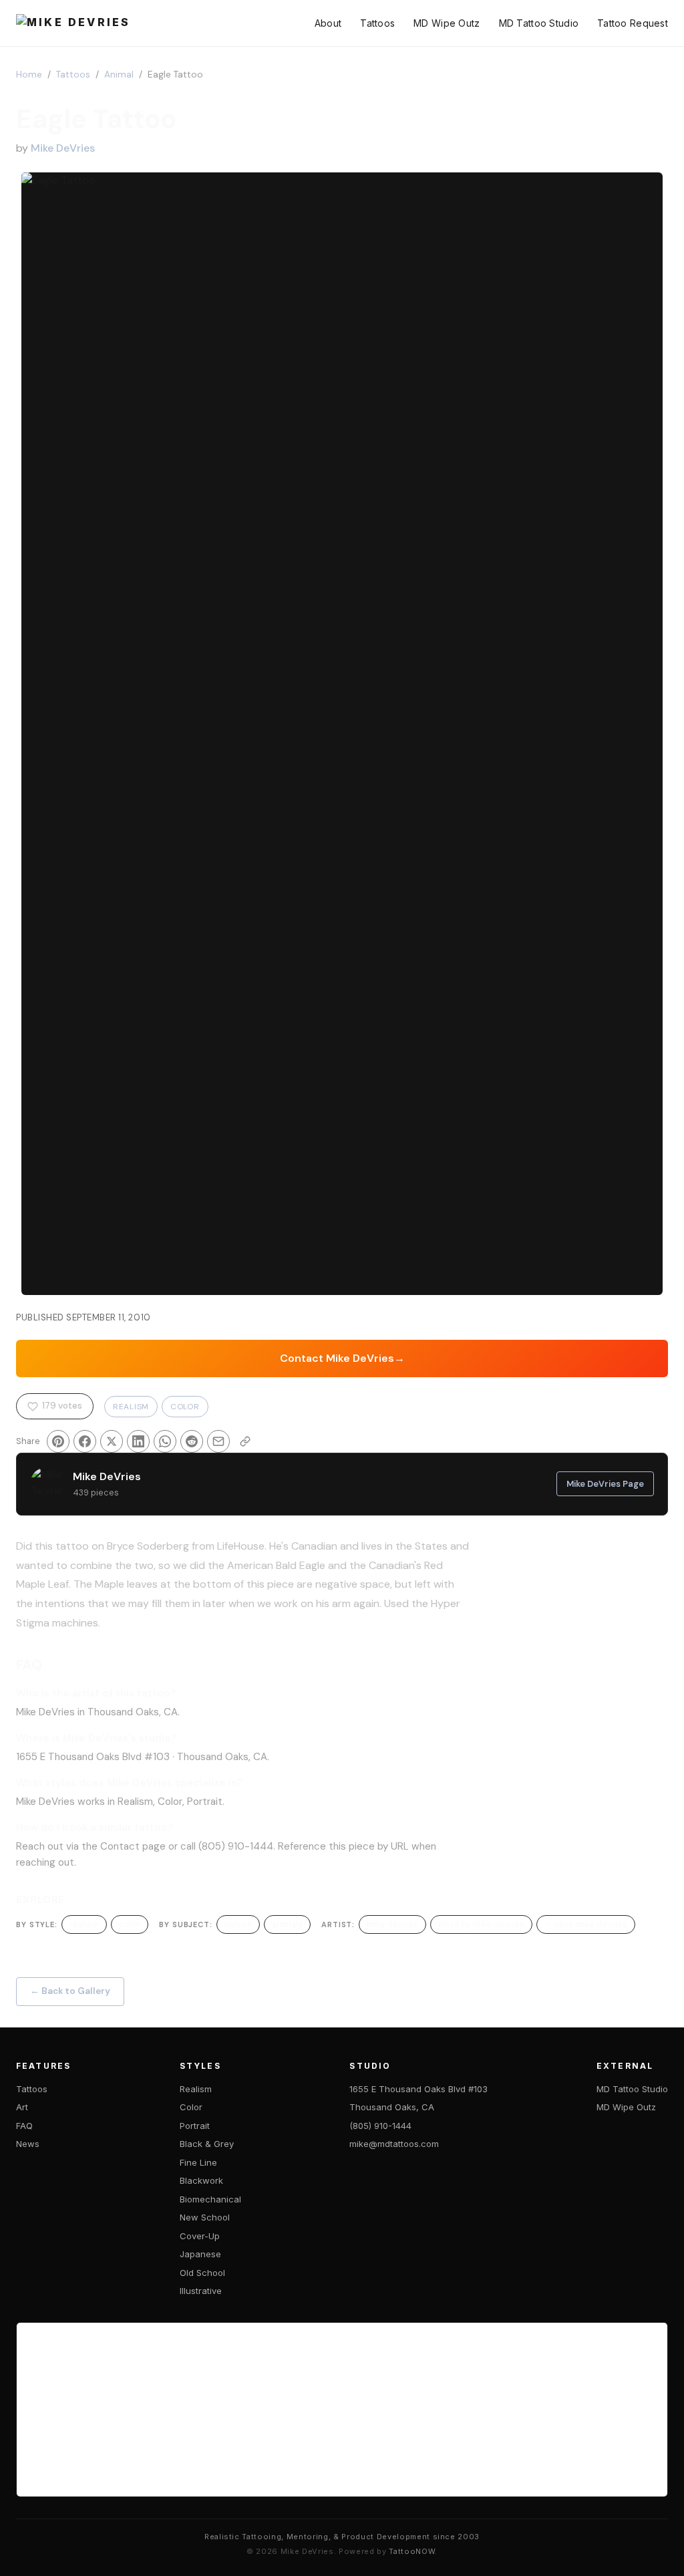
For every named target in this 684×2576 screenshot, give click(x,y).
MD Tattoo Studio (539, 23)
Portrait (195, 2126)
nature (238, 1924)
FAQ (24, 2126)
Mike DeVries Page (605, 1484)
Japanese (200, 2254)
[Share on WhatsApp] (165, 1441)
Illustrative (201, 2291)
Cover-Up (200, 2236)
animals (287, 1924)
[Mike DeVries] (73, 23)
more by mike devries (481, 1924)
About (328, 23)
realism (84, 1924)
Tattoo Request (633, 23)
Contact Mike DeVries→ (342, 1358)
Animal (119, 75)
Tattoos (377, 23)
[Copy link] (245, 1441)
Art (22, 2107)
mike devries (392, 1924)
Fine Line (198, 2162)
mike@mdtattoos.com (394, 2144)
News (28, 2144)
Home (29, 75)
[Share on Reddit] (192, 1441)
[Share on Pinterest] (58, 1441)
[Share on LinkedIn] (138, 1441)
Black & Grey (207, 2144)
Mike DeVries (63, 148)
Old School (202, 2273)
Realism (131, 1407)
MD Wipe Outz (447, 23)
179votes (62, 1406)
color (130, 1924)
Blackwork (201, 2180)
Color (185, 1407)
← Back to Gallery (70, 1991)
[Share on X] (112, 1441)
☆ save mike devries (586, 1924)
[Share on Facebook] (85, 1441)
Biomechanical (210, 2199)
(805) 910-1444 (380, 2126)
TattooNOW (412, 2551)
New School (205, 2217)
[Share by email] (218, 1441)
